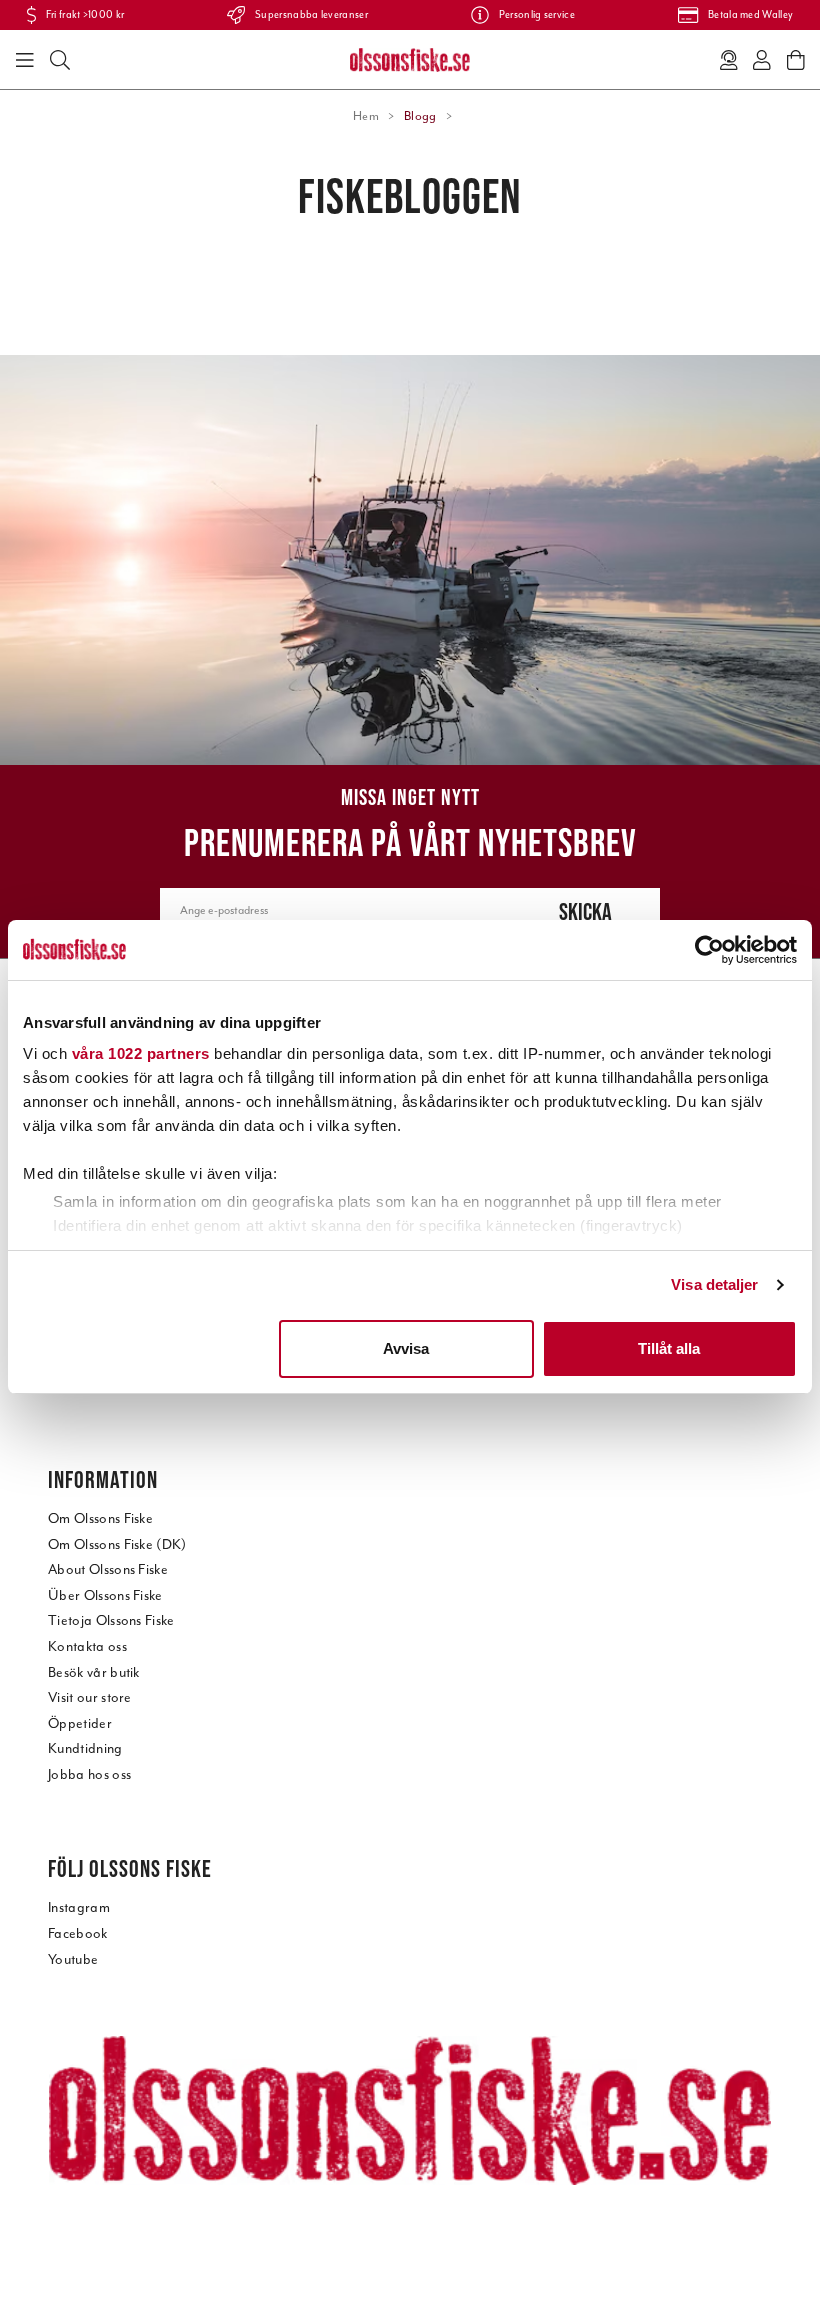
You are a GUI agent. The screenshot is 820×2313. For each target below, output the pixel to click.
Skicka (585, 911)
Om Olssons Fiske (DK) (117, 1544)
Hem (366, 116)
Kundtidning (85, 1748)
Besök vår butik (94, 1672)
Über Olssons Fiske (105, 1595)
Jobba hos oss (89, 1774)
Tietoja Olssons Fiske (111, 1620)
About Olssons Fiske (108, 1569)
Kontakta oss (87, 1646)
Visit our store (90, 1697)
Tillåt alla (669, 1348)
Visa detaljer (714, 1284)
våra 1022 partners (141, 1053)
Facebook (78, 1933)
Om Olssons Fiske (100, 1518)
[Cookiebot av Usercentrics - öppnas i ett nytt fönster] (709, 950)
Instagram (79, 1907)
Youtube (73, 1959)
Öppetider (80, 1723)
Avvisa (406, 1348)
